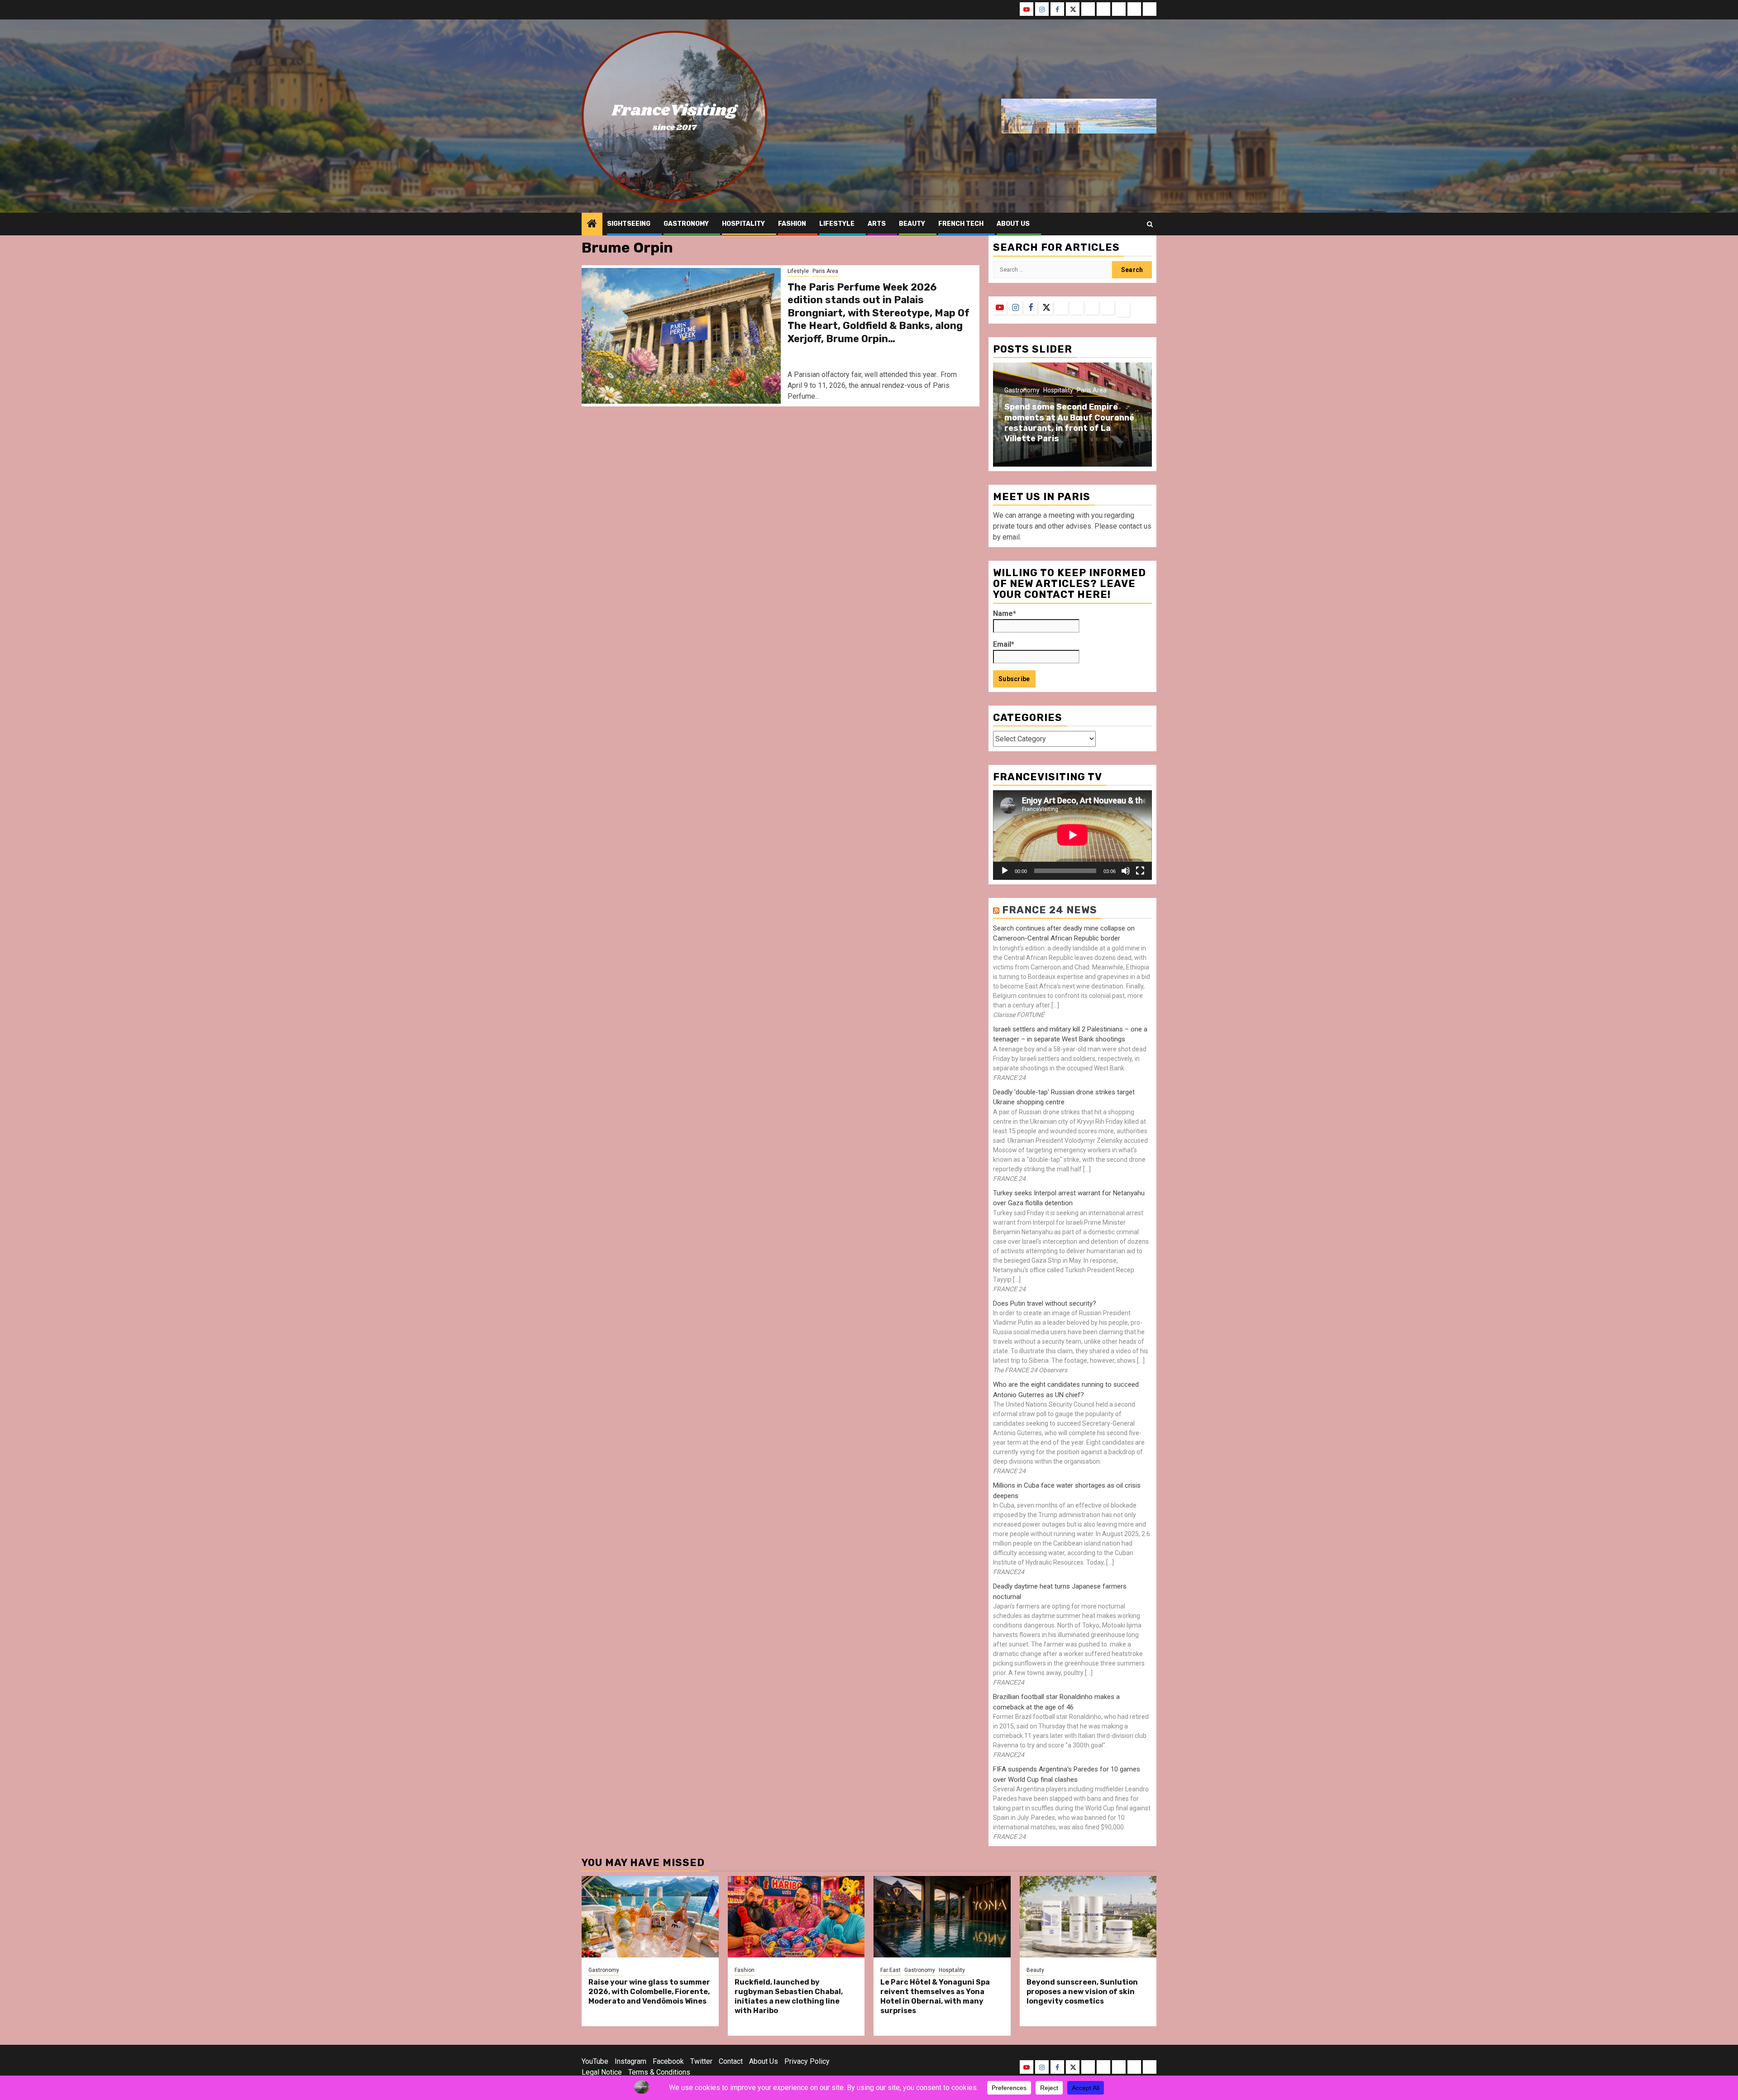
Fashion (792, 224)
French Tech (961, 224)
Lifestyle (837, 224)
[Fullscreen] (1140, 871)
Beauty (912, 224)
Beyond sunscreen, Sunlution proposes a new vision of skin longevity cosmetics (1082, 1992)
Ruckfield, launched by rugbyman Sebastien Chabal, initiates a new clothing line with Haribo (789, 1996)
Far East (890, 1970)
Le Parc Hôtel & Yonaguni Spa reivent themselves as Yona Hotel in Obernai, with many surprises (935, 1996)
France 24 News (1050, 910)
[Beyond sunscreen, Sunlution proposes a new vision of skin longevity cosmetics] (1088, 1917)
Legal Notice (602, 2072)
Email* (1004, 644)
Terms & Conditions (659, 2072)
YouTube (595, 2061)
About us (1013, 224)
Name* (1005, 613)
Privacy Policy (807, 2061)
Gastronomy (686, 224)
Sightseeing (629, 224)
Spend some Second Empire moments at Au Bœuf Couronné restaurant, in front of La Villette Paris (1069, 423)
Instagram (630, 2061)
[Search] (1150, 224)
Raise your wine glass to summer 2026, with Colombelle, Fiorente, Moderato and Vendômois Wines (649, 1992)
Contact (731, 2061)
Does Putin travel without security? (1045, 1303)
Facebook (668, 2061)
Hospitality (743, 224)
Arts (877, 224)
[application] (1072, 835)
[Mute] (1126, 871)
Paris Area (825, 271)
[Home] (592, 224)
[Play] (1005, 871)
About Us (764, 2061)
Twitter (701, 2061)
